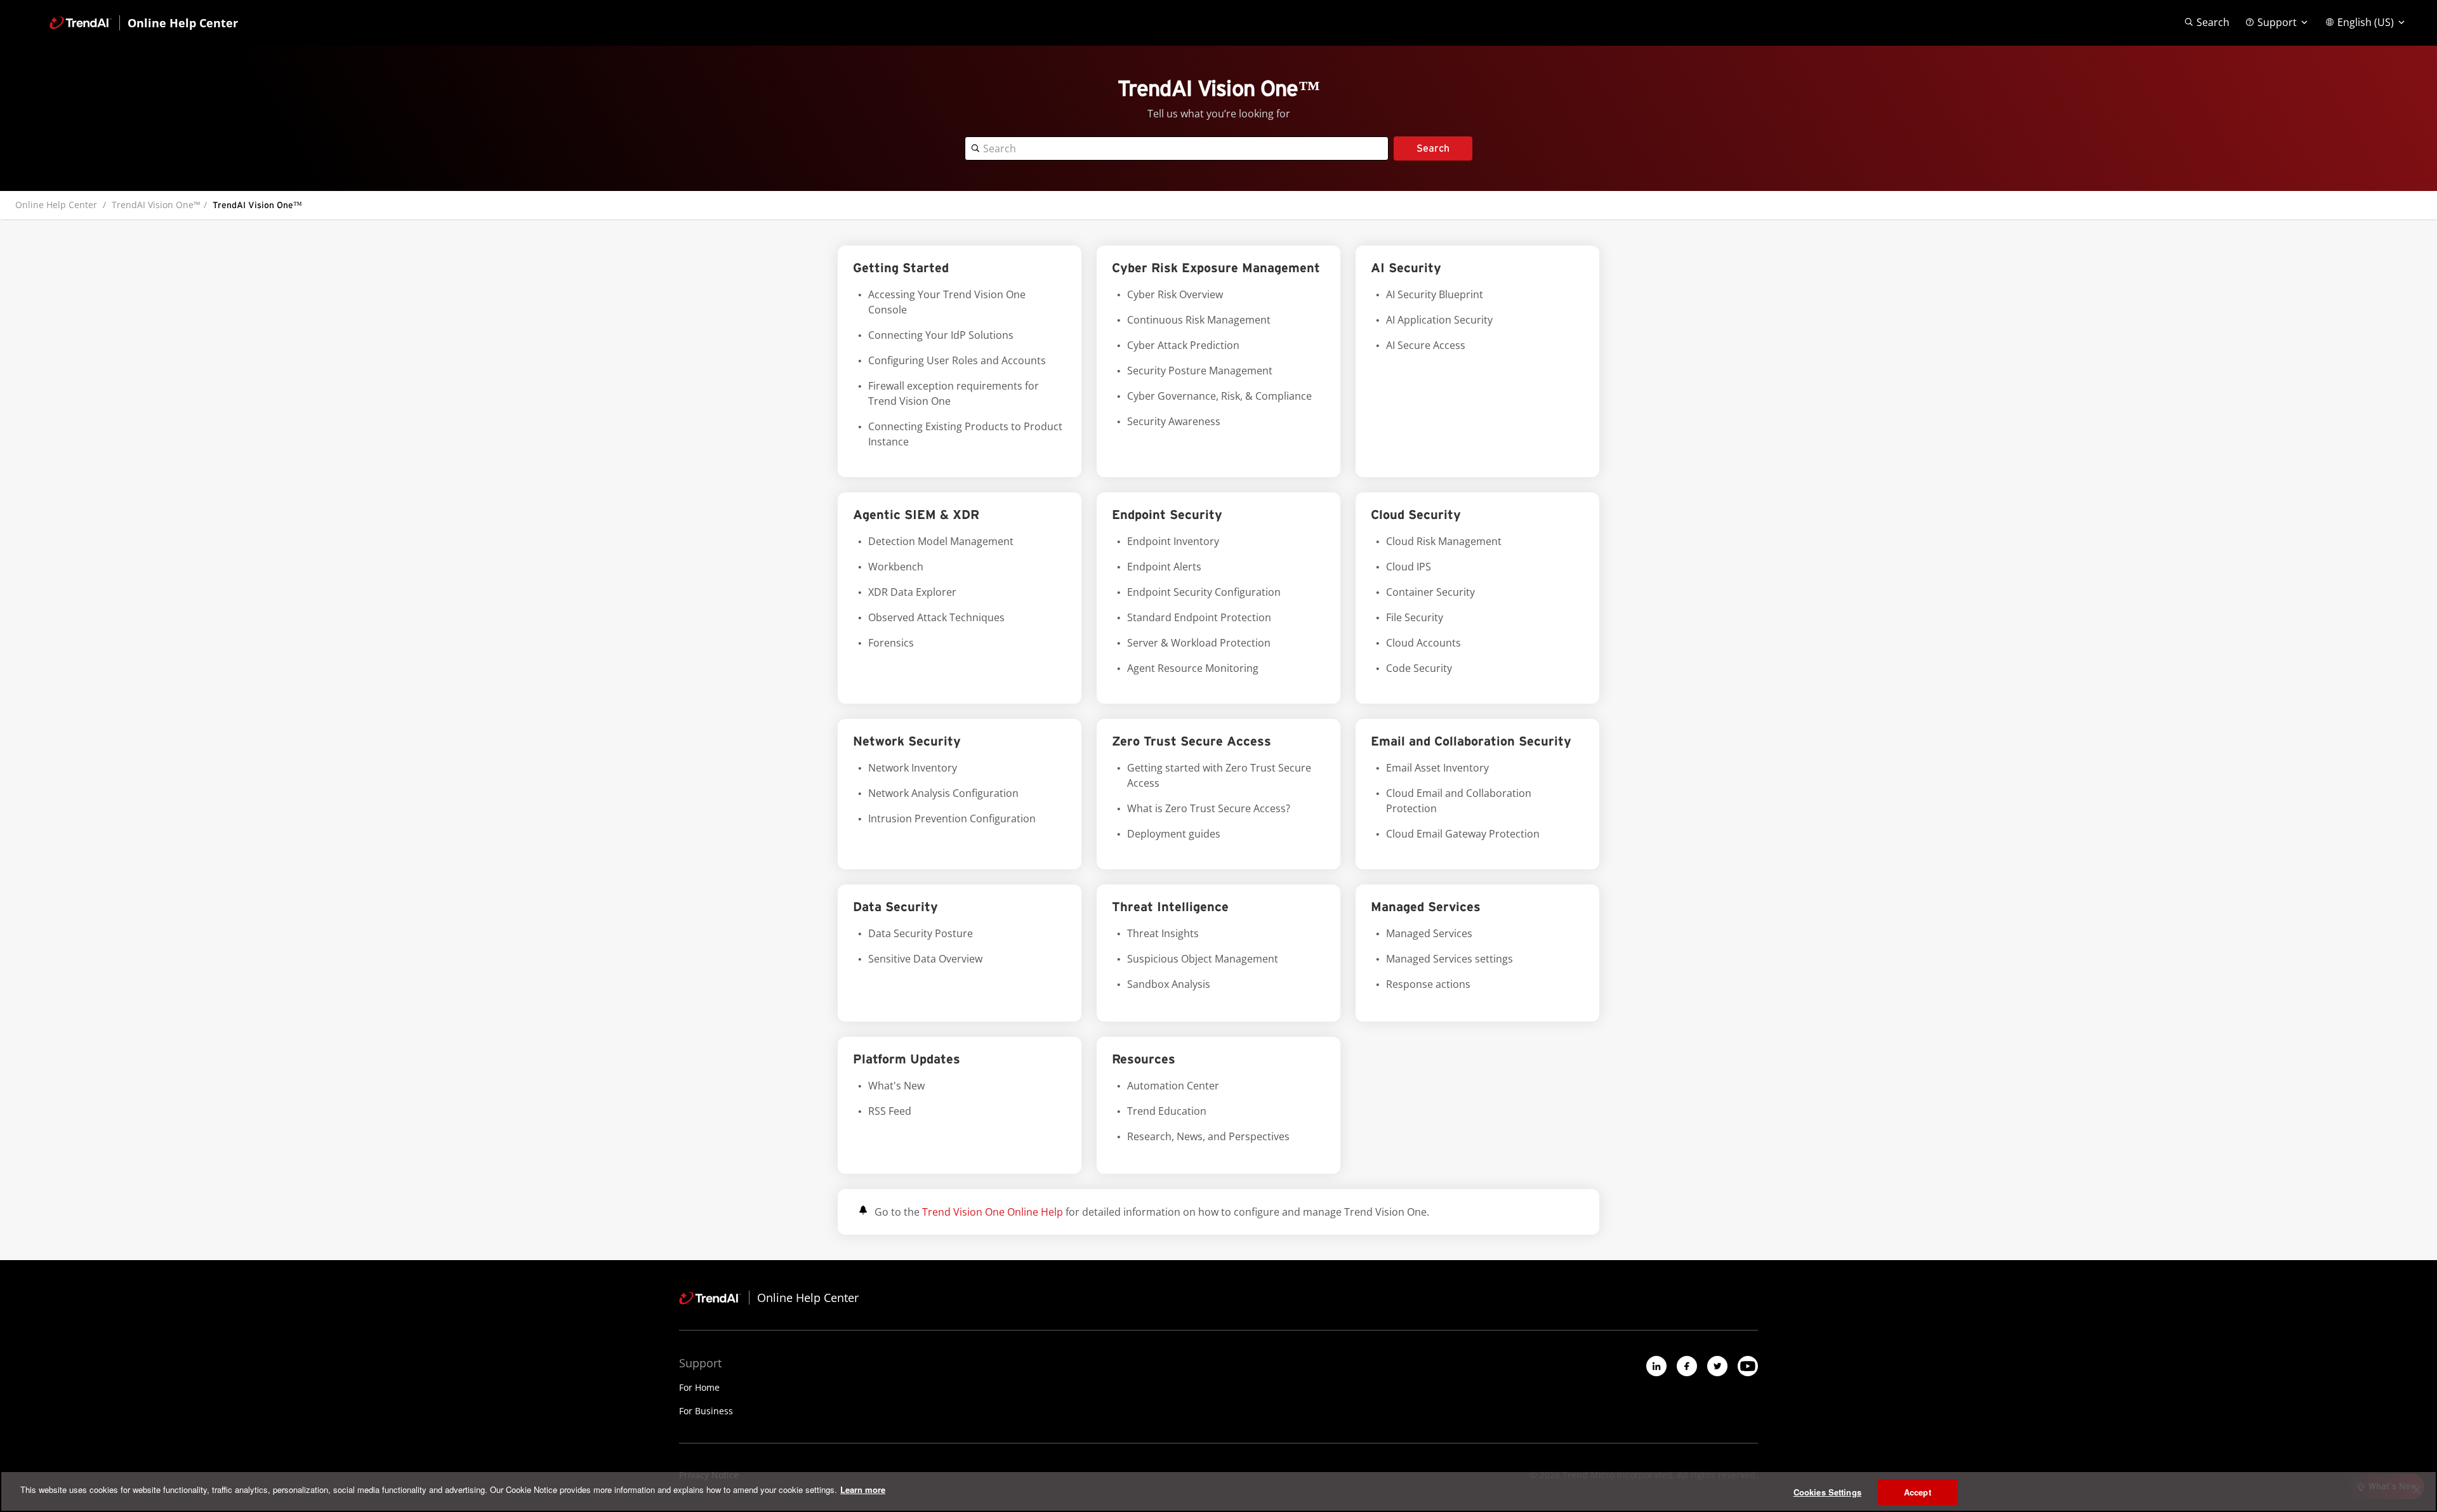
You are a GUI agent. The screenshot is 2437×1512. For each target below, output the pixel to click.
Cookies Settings (1827, 1492)
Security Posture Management (1200, 371)
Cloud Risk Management (1444, 541)
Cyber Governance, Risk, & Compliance (1219, 396)
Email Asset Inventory (1437, 768)
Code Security (1419, 668)
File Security (1415, 617)
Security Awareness (1174, 421)
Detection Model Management (941, 541)
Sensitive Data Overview (925, 959)
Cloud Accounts (1423, 643)
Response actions (1428, 984)
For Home (699, 1387)
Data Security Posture (921, 933)
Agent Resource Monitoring (1193, 668)
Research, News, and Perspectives (1208, 1136)
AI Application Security (1439, 320)
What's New (896, 1086)
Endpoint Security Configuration (1204, 592)
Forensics (891, 643)
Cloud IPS (1409, 567)
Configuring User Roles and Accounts (957, 360)
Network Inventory (913, 768)
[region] (1218, 1491)
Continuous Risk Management (1199, 320)
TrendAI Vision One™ (156, 205)
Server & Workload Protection (1199, 643)
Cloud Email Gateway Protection (1463, 834)
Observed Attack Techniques (936, 617)
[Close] (2417, 1490)
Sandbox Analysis (1169, 984)
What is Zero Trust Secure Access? (1209, 808)
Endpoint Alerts (1164, 567)
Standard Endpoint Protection (1199, 617)
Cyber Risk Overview (1175, 294)
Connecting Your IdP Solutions (941, 335)
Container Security (1430, 592)
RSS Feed (890, 1111)
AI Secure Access (1426, 345)
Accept (1918, 1492)
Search (1433, 148)
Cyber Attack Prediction (1183, 345)
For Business (706, 1411)
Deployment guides (1174, 834)
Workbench (896, 567)
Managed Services (1429, 933)
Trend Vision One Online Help (993, 1212)
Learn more (863, 1489)
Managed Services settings (1450, 959)
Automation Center (1173, 1086)
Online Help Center (56, 205)
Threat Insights (1163, 933)
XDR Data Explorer (912, 592)
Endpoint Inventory (1173, 541)
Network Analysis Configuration (943, 793)
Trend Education (1167, 1111)
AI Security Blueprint (1435, 294)
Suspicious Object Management (1203, 959)
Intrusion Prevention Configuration (952, 818)
